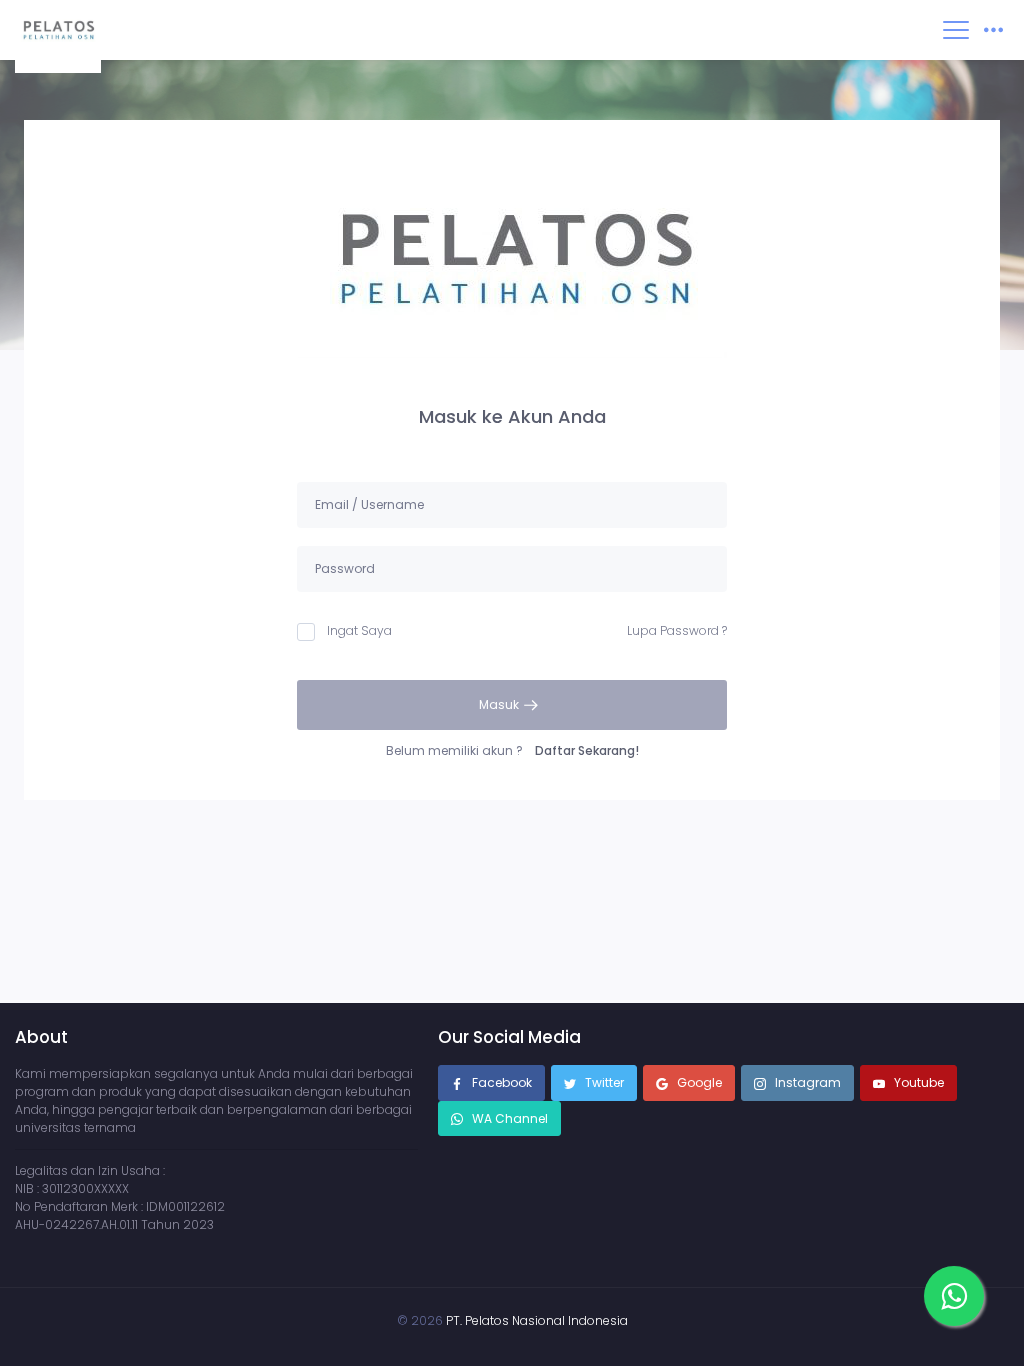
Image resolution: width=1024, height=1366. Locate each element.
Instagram (806, 1082)
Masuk (500, 704)
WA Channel (508, 1118)
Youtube (917, 1082)
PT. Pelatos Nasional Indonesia (537, 1320)
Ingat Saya (359, 630)
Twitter (603, 1082)
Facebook (500, 1082)
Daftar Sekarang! (587, 750)
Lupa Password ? (677, 630)
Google (698, 1082)
